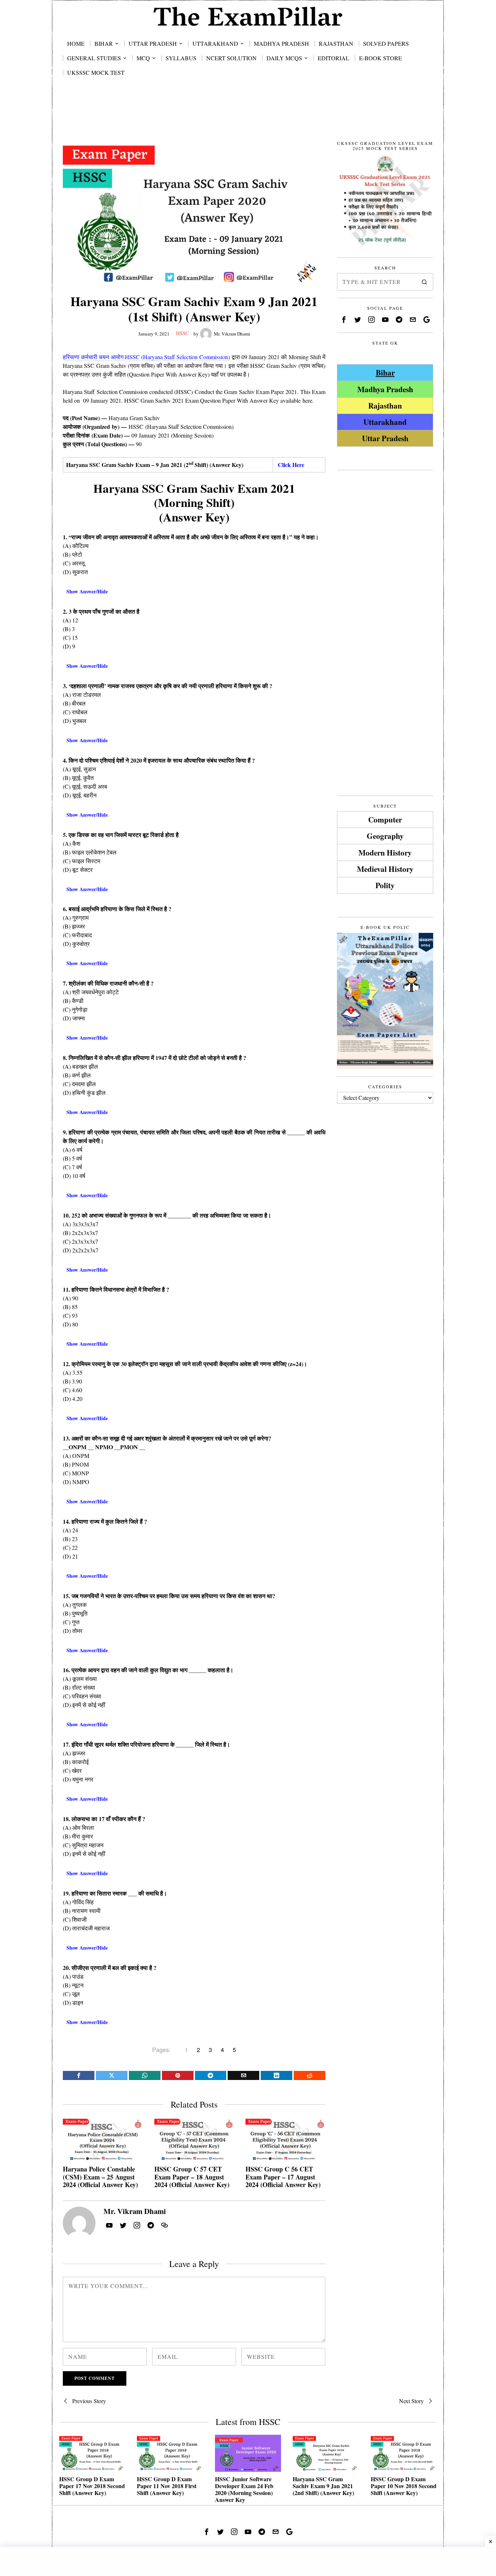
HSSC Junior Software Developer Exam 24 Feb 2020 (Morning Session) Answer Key (244, 2489)
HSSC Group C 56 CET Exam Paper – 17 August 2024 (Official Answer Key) (283, 2177)
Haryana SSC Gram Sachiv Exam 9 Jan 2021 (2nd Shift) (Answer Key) (323, 2486)
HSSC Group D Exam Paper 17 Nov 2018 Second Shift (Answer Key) (92, 2486)
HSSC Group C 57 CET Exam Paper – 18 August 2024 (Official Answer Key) (192, 2177)
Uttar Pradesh (385, 438)
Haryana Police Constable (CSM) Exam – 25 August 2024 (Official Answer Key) (100, 2177)
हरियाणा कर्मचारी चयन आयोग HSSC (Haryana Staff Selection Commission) (146, 357)
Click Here (291, 465)
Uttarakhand (385, 422)
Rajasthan (385, 405)
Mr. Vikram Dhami (232, 334)
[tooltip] (79, 2075)
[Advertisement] (248, 117)
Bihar (385, 372)
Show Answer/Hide (87, 591)
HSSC (182, 333)
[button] (424, 282)
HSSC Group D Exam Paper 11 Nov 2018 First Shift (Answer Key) (167, 2486)
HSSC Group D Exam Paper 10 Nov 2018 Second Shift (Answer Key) (404, 2486)
